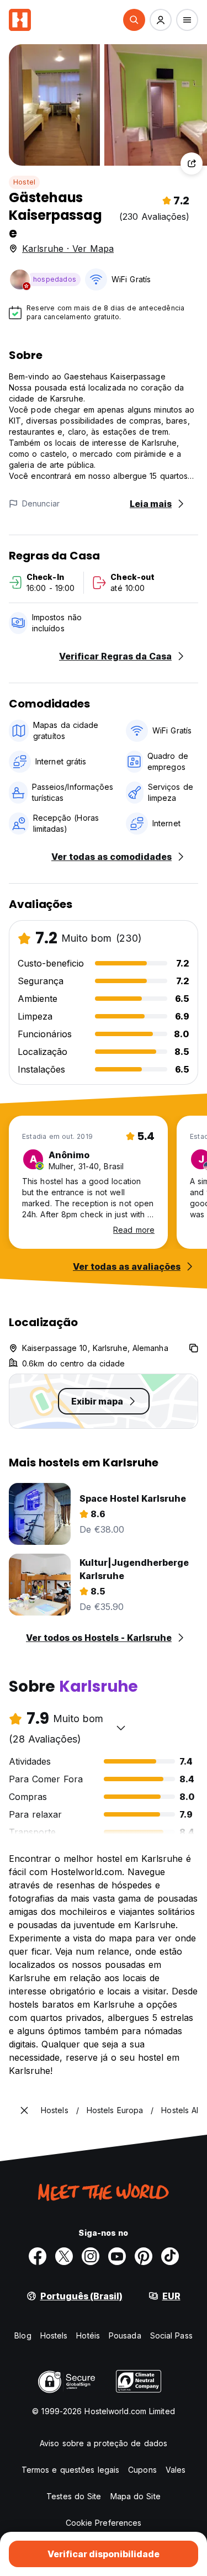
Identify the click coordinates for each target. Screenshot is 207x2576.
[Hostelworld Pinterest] (144, 2256)
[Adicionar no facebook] (38, 2256)
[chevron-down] (121, 1728)
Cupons (142, 2470)
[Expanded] (24, 2110)
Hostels (54, 2335)
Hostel (24, 182)
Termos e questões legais (70, 2470)
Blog (23, 2335)
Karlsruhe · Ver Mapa (68, 249)
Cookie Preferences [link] (104, 2523)
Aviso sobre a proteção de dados (104, 2443)
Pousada (125, 2335)
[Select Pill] (134, 20)
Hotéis (88, 2335)
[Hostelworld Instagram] (91, 2256)
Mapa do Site (136, 2496)
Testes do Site (74, 2496)
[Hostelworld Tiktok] (170, 2256)
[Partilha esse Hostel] (192, 163)
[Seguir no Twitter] (64, 2256)
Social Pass (171, 2335)
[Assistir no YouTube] (117, 2256)
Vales (176, 2470)
